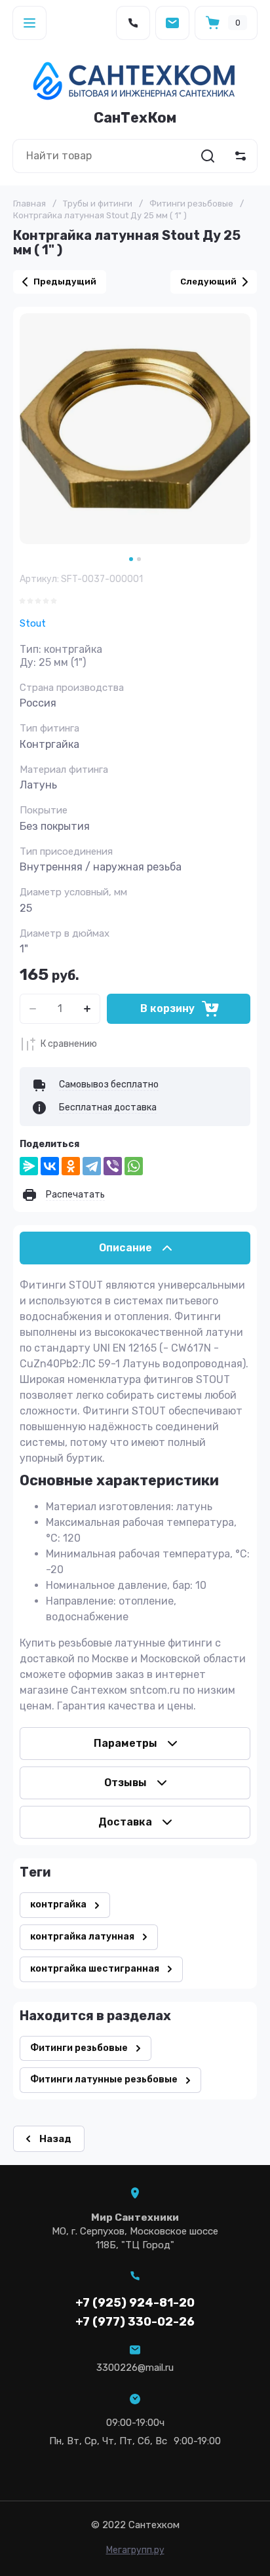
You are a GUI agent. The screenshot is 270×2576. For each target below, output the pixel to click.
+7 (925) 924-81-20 (135, 2303)
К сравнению (69, 1044)
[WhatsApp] (134, 1166)
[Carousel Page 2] (139, 559)
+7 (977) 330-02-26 (135, 2322)
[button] (29, 23)
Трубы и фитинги (98, 204)
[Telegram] (92, 1166)
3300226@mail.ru (135, 2368)
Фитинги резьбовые (191, 204)
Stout (33, 623)
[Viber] (113, 1166)
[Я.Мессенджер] (29, 1166)
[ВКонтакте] (50, 1166)
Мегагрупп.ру (135, 2550)
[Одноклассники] (71, 1166)
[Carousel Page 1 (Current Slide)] (131, 559)
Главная (29, 204)
